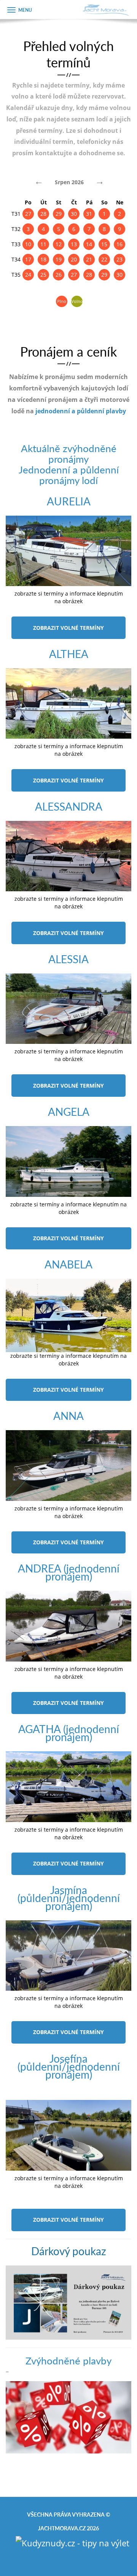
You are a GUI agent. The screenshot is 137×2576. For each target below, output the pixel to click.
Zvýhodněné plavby (68, 2360)
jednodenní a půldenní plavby (81, 411)
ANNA (68, 1415)
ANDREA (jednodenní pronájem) (69, 1572)
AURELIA (69, 501)
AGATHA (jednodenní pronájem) (69, 1733)
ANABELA (68, 1264)
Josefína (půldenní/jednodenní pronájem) (69, 2066)
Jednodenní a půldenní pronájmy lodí (69, 475)
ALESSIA (68, 959)
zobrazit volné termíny (68, 628)
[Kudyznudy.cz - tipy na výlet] (72, 2542)
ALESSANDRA (69, 806)
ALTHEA (69, 654)
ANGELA (69, 1111)
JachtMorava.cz (62, 2528)
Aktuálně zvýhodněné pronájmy (69, 453)
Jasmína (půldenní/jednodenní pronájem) (69, 1898)
